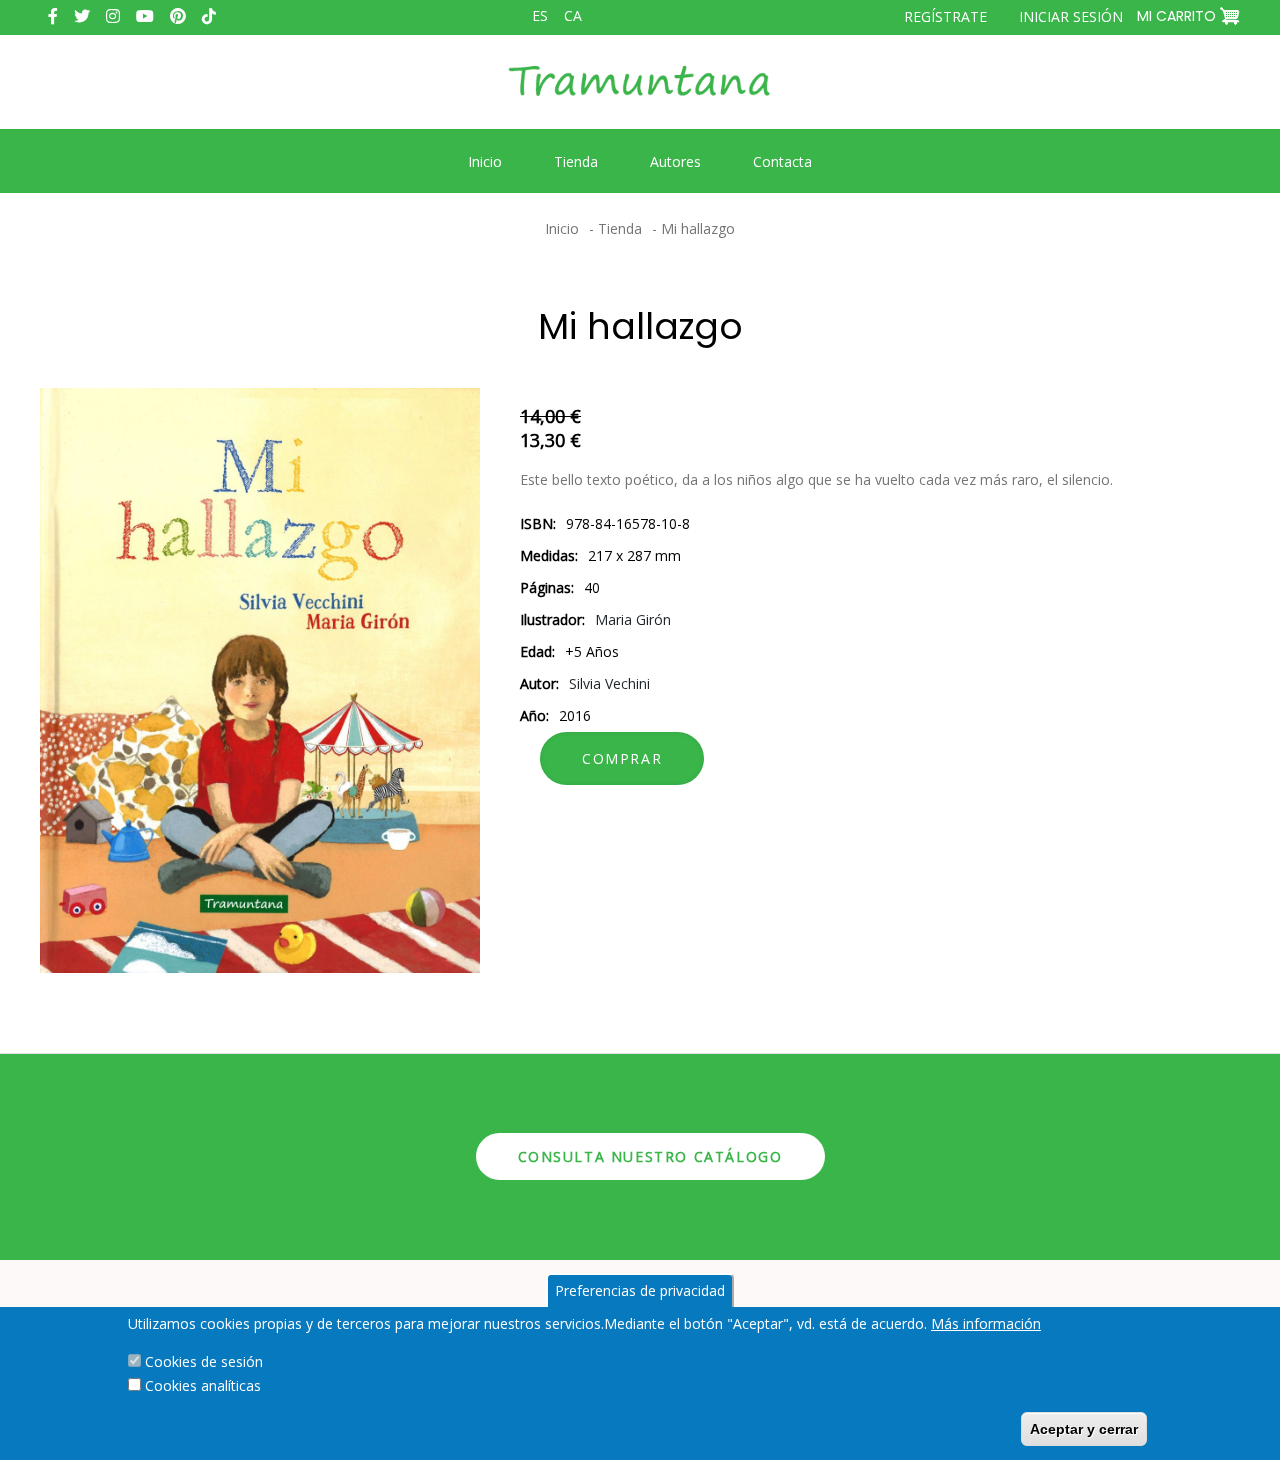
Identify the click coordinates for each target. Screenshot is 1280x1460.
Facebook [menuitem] (53, 16)
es (540, 15)
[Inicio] (640, 96)
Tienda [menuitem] (576, 161)
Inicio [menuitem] (485, 161)
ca (573, 15)
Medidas (547, 555)
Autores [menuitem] (675, 161)
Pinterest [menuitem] (178, 16)
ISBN (536, 523)
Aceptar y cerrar (1084, 1429)
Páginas (545, 587)
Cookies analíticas (203, 1385)
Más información (986, 1323)
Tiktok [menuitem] (209, 16)
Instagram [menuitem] (113, 16)
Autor (538, 683)
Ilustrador (551, 619)
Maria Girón (633, 619)
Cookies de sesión (204, 1361)
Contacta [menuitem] (782, 161)
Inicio (562, 228)
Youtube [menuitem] (145, 16)
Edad (536, 651)
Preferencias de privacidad (640, 1290)
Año (533, 715)
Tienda (620, 228)
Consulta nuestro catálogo (650, 1156)
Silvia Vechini (609, 683)
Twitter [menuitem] (82, 16)
